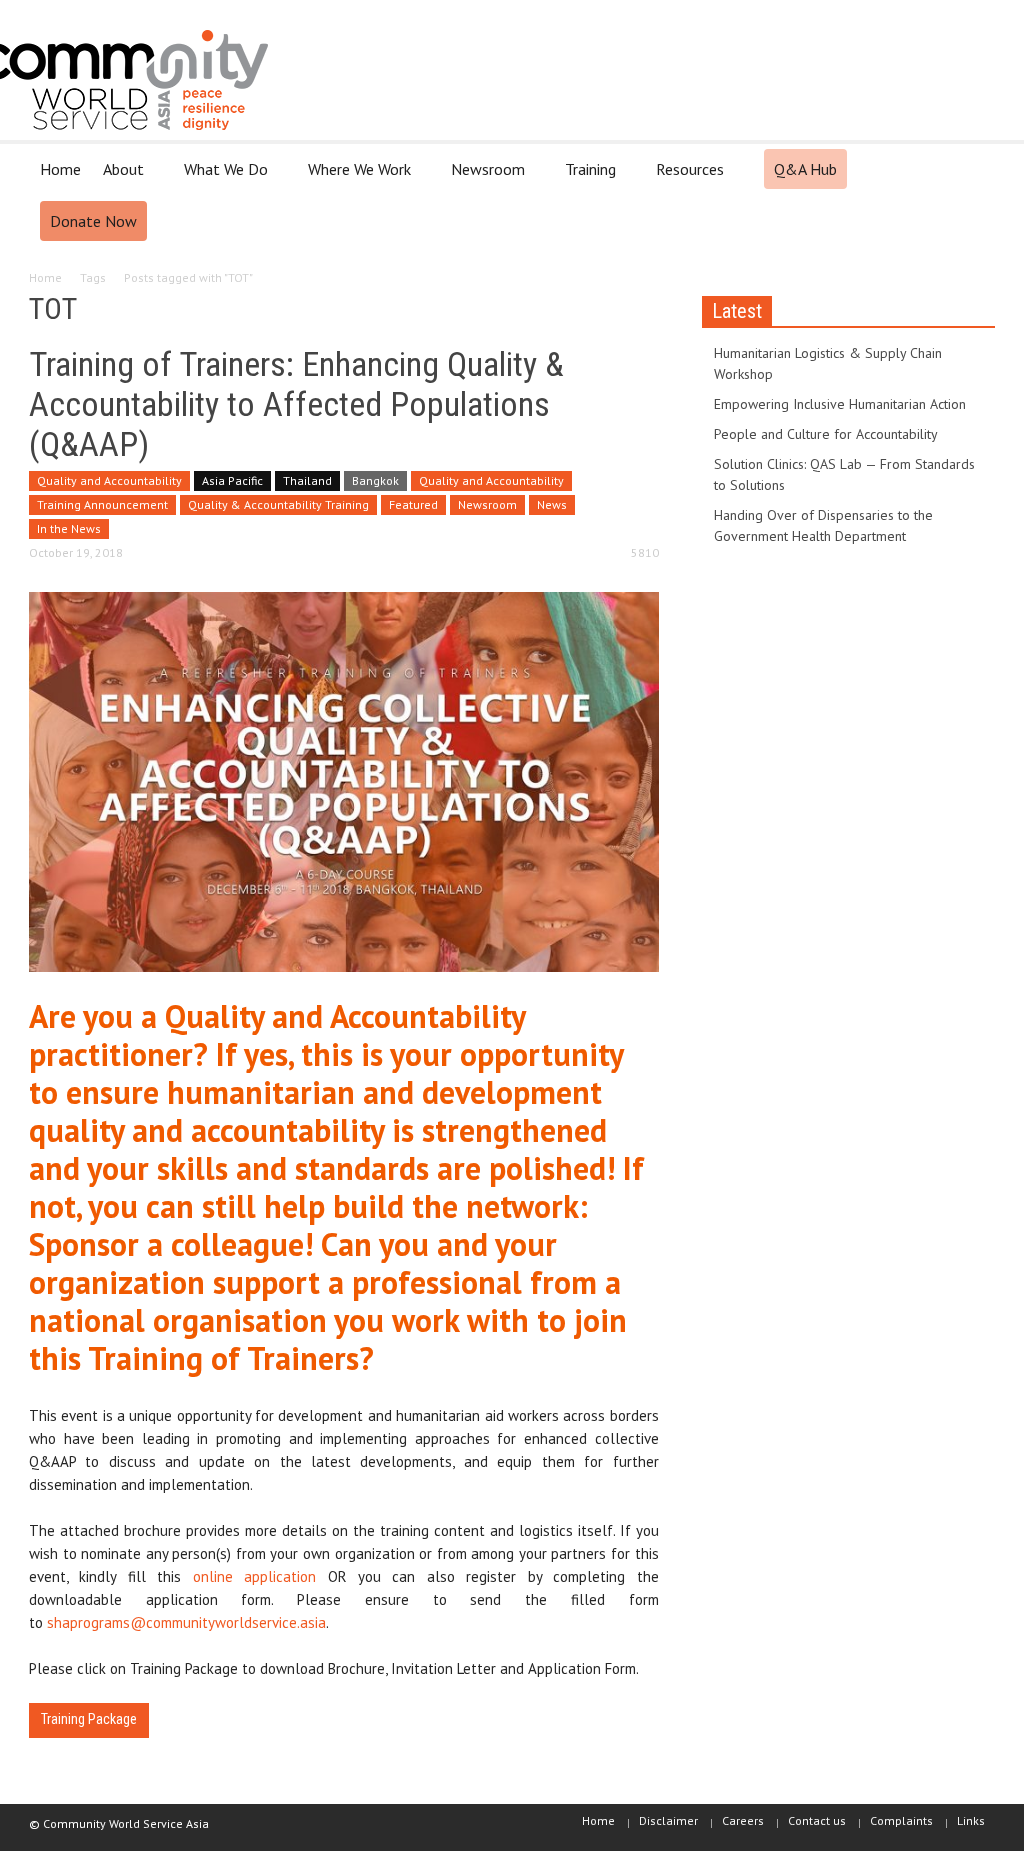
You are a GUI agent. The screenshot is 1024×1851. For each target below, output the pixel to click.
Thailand (307, 480)
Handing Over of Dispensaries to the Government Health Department (823, 525)
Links (971, 1820)
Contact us (817, 1820)
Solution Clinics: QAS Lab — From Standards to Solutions (844, 474)
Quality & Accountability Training (278, 504)
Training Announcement (102, 504)
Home (60, 169)
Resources (684, 177)
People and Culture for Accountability (826, 434)
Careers (743, 1820)
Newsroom (482, 177)
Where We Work (354, 177)
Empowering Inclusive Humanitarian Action (840, 404)
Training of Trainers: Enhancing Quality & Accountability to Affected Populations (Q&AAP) (296, 404)
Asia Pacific (232, 480)
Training (585, 177)
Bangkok (375, 480)
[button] (974, 168)
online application (254, 1576)
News (552, 504)
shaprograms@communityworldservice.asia (186, 1622)
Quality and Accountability (109, 480)
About (118, 177)
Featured (413, 504)
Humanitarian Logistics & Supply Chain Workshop (828, 363)
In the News (69, 528)
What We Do (220, 177)
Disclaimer (668, 1820)
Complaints (901, 1820)
